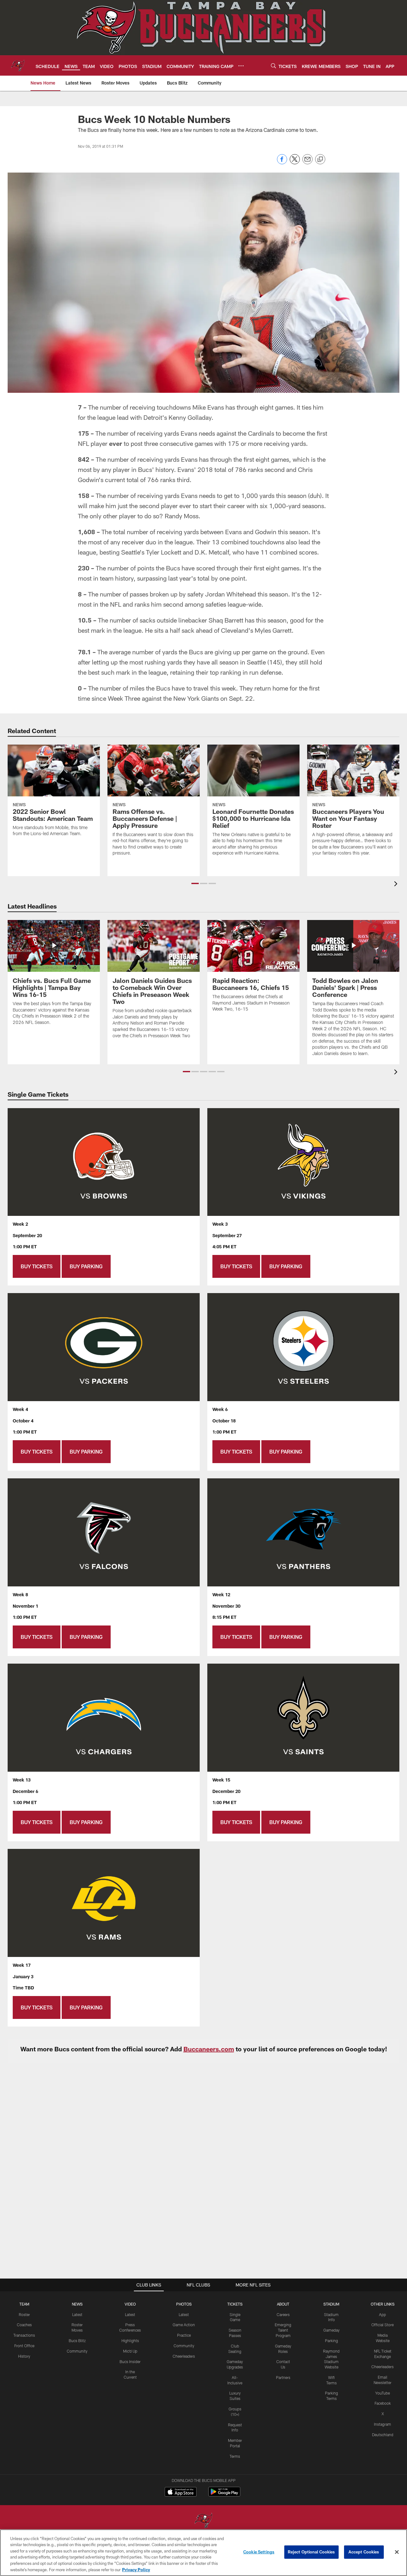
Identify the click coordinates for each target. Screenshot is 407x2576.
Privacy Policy (136, 2569)
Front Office (24, 2346)
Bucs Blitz (77, 2341)
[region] (203, 2553)
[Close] (397, 2552)
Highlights (130, 2341)
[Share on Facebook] (282, 163)
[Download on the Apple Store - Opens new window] (181, 2492)
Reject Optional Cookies (311, 2552)
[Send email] (307, 163)
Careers (283, 2314)
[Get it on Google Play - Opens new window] (224, 2495)
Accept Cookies (364, 2552)
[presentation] (397, 885)
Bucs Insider (130, 2361)
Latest (77, 2314)
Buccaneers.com (209, 2049)
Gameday (331, 2330)
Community (77, 2351)
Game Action (184, 2325)
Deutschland (383, 2435)
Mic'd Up (130, 2351)
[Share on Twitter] (295, 163)
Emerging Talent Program (283, 2330)
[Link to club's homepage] (18, 65)
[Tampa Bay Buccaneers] (203, 2521)
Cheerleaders (184, 2356)
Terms (235, 2456)
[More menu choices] (241, 66)
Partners (283, 2377)
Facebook (383, 2403)
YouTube (383, 2393)
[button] (195, 883)
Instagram (383, 2424)
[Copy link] (320, 160)
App (383, 2314)
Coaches (24, 2325)
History (24, 2356)
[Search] (273, 66)
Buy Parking (86, 1266)
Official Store (383, 2325)
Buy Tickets (37, 1266)
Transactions (24, 2335)
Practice (184, 2335)
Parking (331, 2341)
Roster (24, 2314)
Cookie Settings (259, 2552)
